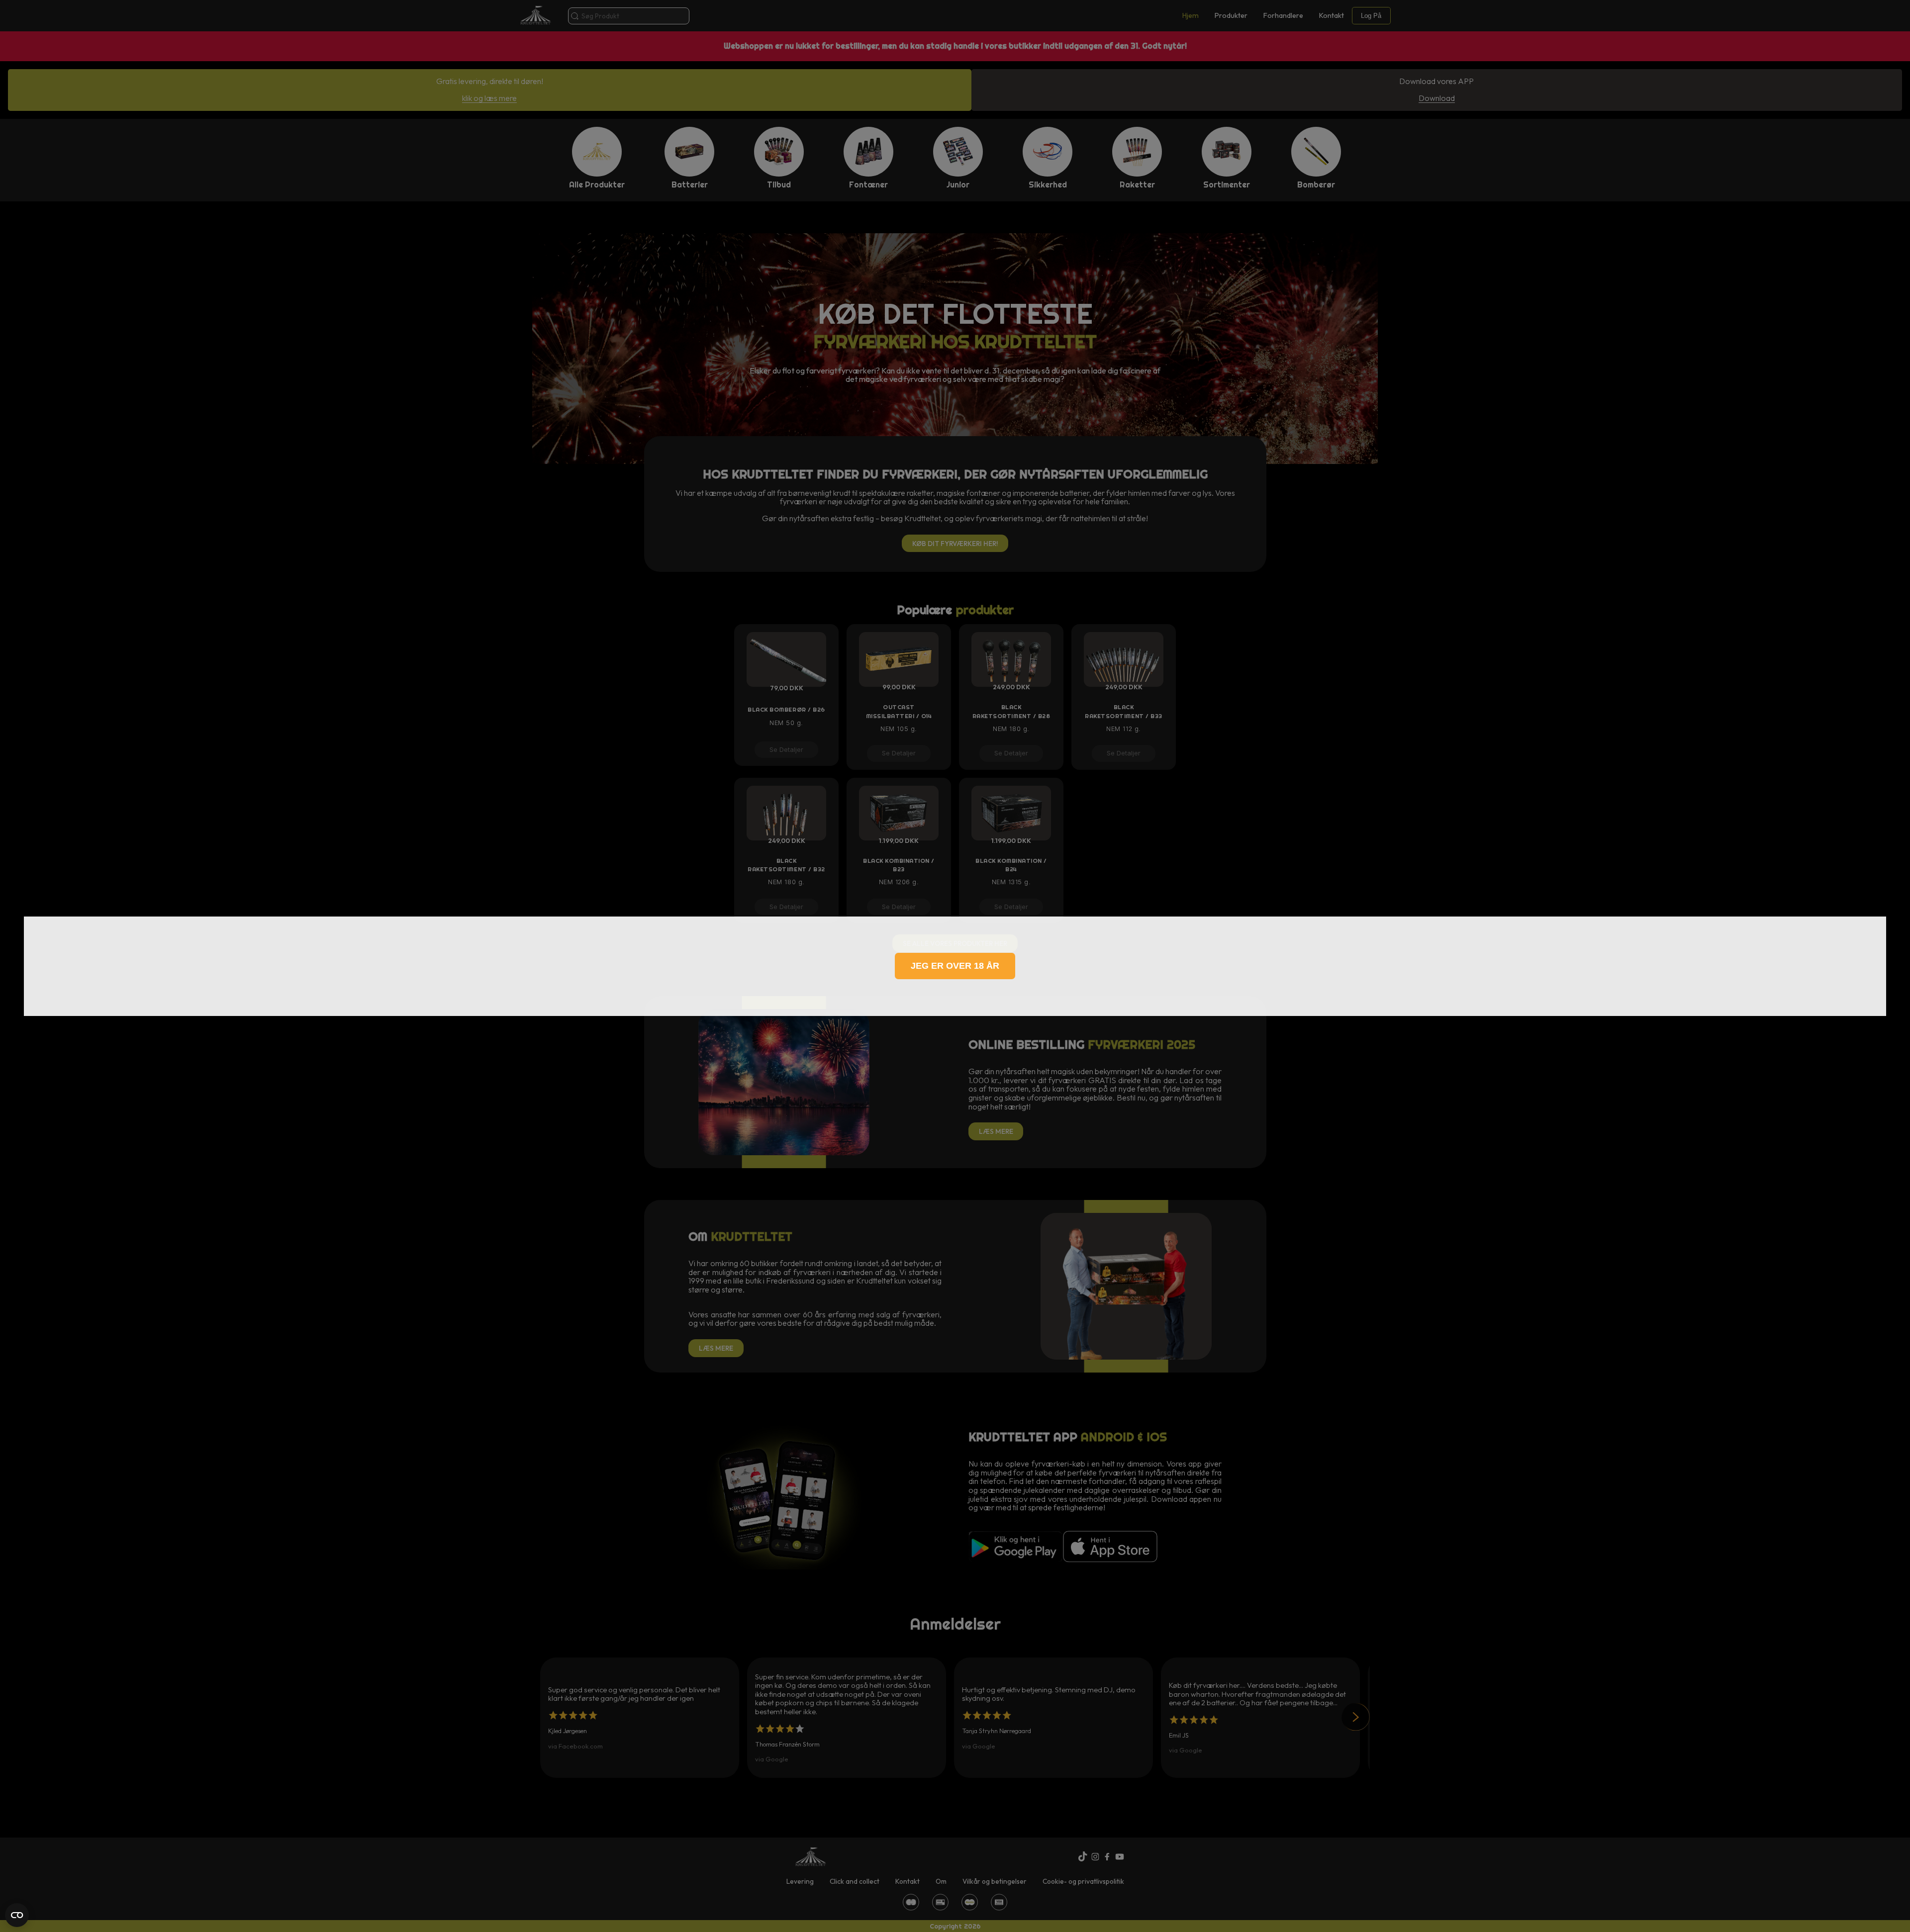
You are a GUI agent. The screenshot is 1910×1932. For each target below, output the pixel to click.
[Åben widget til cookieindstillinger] (17, 1915)
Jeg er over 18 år (955, 966)
